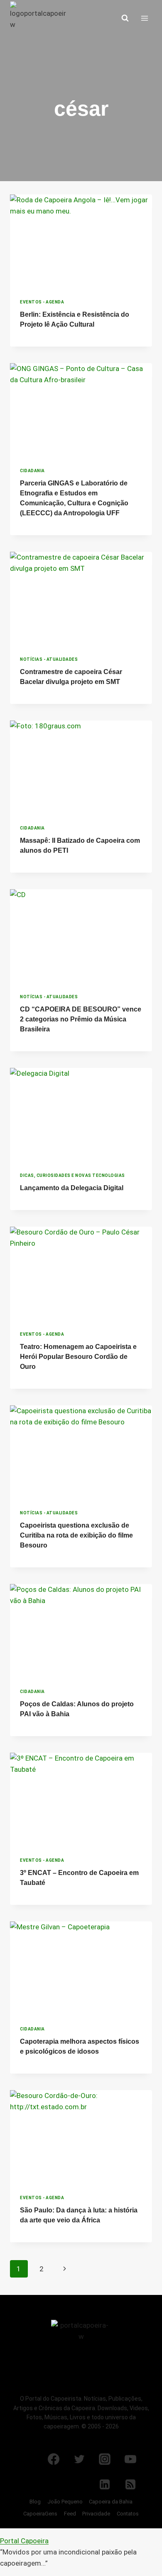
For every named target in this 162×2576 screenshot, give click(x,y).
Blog (35, 2502)
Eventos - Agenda (42, 302)
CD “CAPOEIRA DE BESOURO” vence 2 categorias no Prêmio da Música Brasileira (81, 1019)
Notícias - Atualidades (49, 659)
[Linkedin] (105, 2484)
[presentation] (81, 242)
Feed (70, 2514)
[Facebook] (54, 2459)
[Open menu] (144, 18)
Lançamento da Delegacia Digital (72, 1188)
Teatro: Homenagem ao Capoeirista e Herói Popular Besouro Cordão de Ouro (78, 1357)
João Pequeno (65, 2502)
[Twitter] (79, 2459)
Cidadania (32, 471)
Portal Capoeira (24, 2541)
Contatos (128, 2514)
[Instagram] (105, 2459)
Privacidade (96, 2514)
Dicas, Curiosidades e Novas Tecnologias (72, 1175)
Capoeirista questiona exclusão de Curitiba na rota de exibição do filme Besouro (76, 1535)
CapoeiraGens (40, 2514)
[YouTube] (130, 2459)
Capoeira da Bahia (111, 2502)
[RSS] (130, 2484)
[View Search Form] (125, 18)
